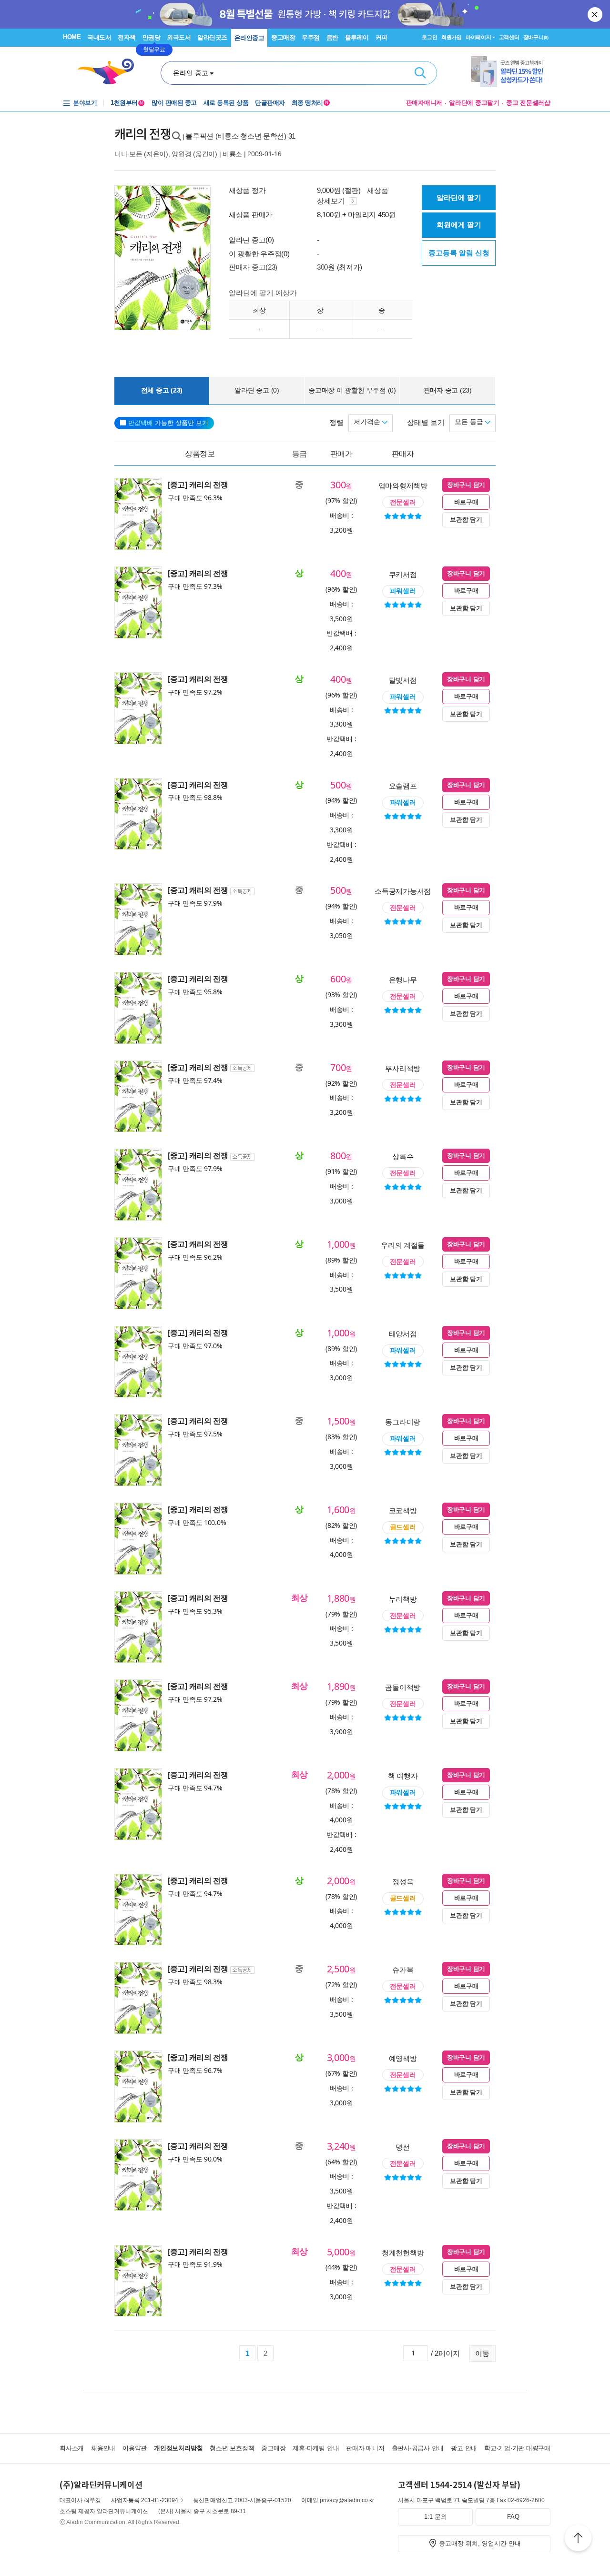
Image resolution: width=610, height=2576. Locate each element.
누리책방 (403, 1599)
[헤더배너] (511, 72)
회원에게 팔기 (459, 225)
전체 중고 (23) (162, 390)
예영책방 (403, 2058)
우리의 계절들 (403, 1245)
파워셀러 (403, 591)
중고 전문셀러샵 (528, 103)
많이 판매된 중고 (174, 103)
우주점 (311, 37)
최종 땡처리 (310, 103)
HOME (72, 37)
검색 (420, 73)
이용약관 (135, 2448)
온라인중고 (249, 38)
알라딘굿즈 (212, 37)
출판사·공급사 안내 (418, 2448)
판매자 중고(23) (253, 267)
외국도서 (179, 37)
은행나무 (403, 980)
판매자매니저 (424, 103)
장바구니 (536, 37)
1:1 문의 (436, 2517)
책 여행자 (403, 1776)
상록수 (403, 1156)
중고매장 (283, 37)
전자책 (127, 37)
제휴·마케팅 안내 (316, 2448)
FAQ (513, 2517)
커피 (381, 37)
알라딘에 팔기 (459, 197)
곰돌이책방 (403, 1687)
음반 (332, 37)
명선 (402, 2147)
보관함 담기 (466, 520)
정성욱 (403, 1881)
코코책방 (403, 1510)
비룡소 (232, 154)
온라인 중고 (191, 73)
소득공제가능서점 (403, 891)
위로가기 (578, 2539)
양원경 (181, 154)
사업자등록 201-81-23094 (145, 2500)
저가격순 (368, 422)
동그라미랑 (403, 1422)
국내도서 (99, 37)
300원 (326, 267)
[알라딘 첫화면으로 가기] (110, 72)
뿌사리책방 (403, 1068)
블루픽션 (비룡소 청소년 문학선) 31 (240, 136)
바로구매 (466, 502)
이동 (482, 2353)
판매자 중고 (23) (448, 390)
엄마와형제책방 (403, 485)
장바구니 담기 (466, 485)
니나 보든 (128, 154)
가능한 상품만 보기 (168, 423)
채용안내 (103, 2448)
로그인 (429, 37)
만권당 (152, 37)
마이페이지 (478, 37)
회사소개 (72, 2448)
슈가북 (403, 1970)
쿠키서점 (403, 574)
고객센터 (509, 37)
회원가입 (452, 37)
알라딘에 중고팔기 (474, 103)
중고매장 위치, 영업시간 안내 (480, 2543)
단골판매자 (270, 103)
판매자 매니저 (365, 2448)
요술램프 (403, 786)
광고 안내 (464, 2448)
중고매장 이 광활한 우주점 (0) (352, 390)
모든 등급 (470, 422)
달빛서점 (403, 680)
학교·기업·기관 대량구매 (517, 2448)
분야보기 (85, 103)
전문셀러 (403, 502)
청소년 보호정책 (232, 2448)
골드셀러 (403, 1527)
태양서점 (403, 1333)
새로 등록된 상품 (226, 103)
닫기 (596, 14)
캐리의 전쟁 (142, 134)
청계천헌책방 (403, 2253)
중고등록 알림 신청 (459, 253)
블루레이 (357, 37)
